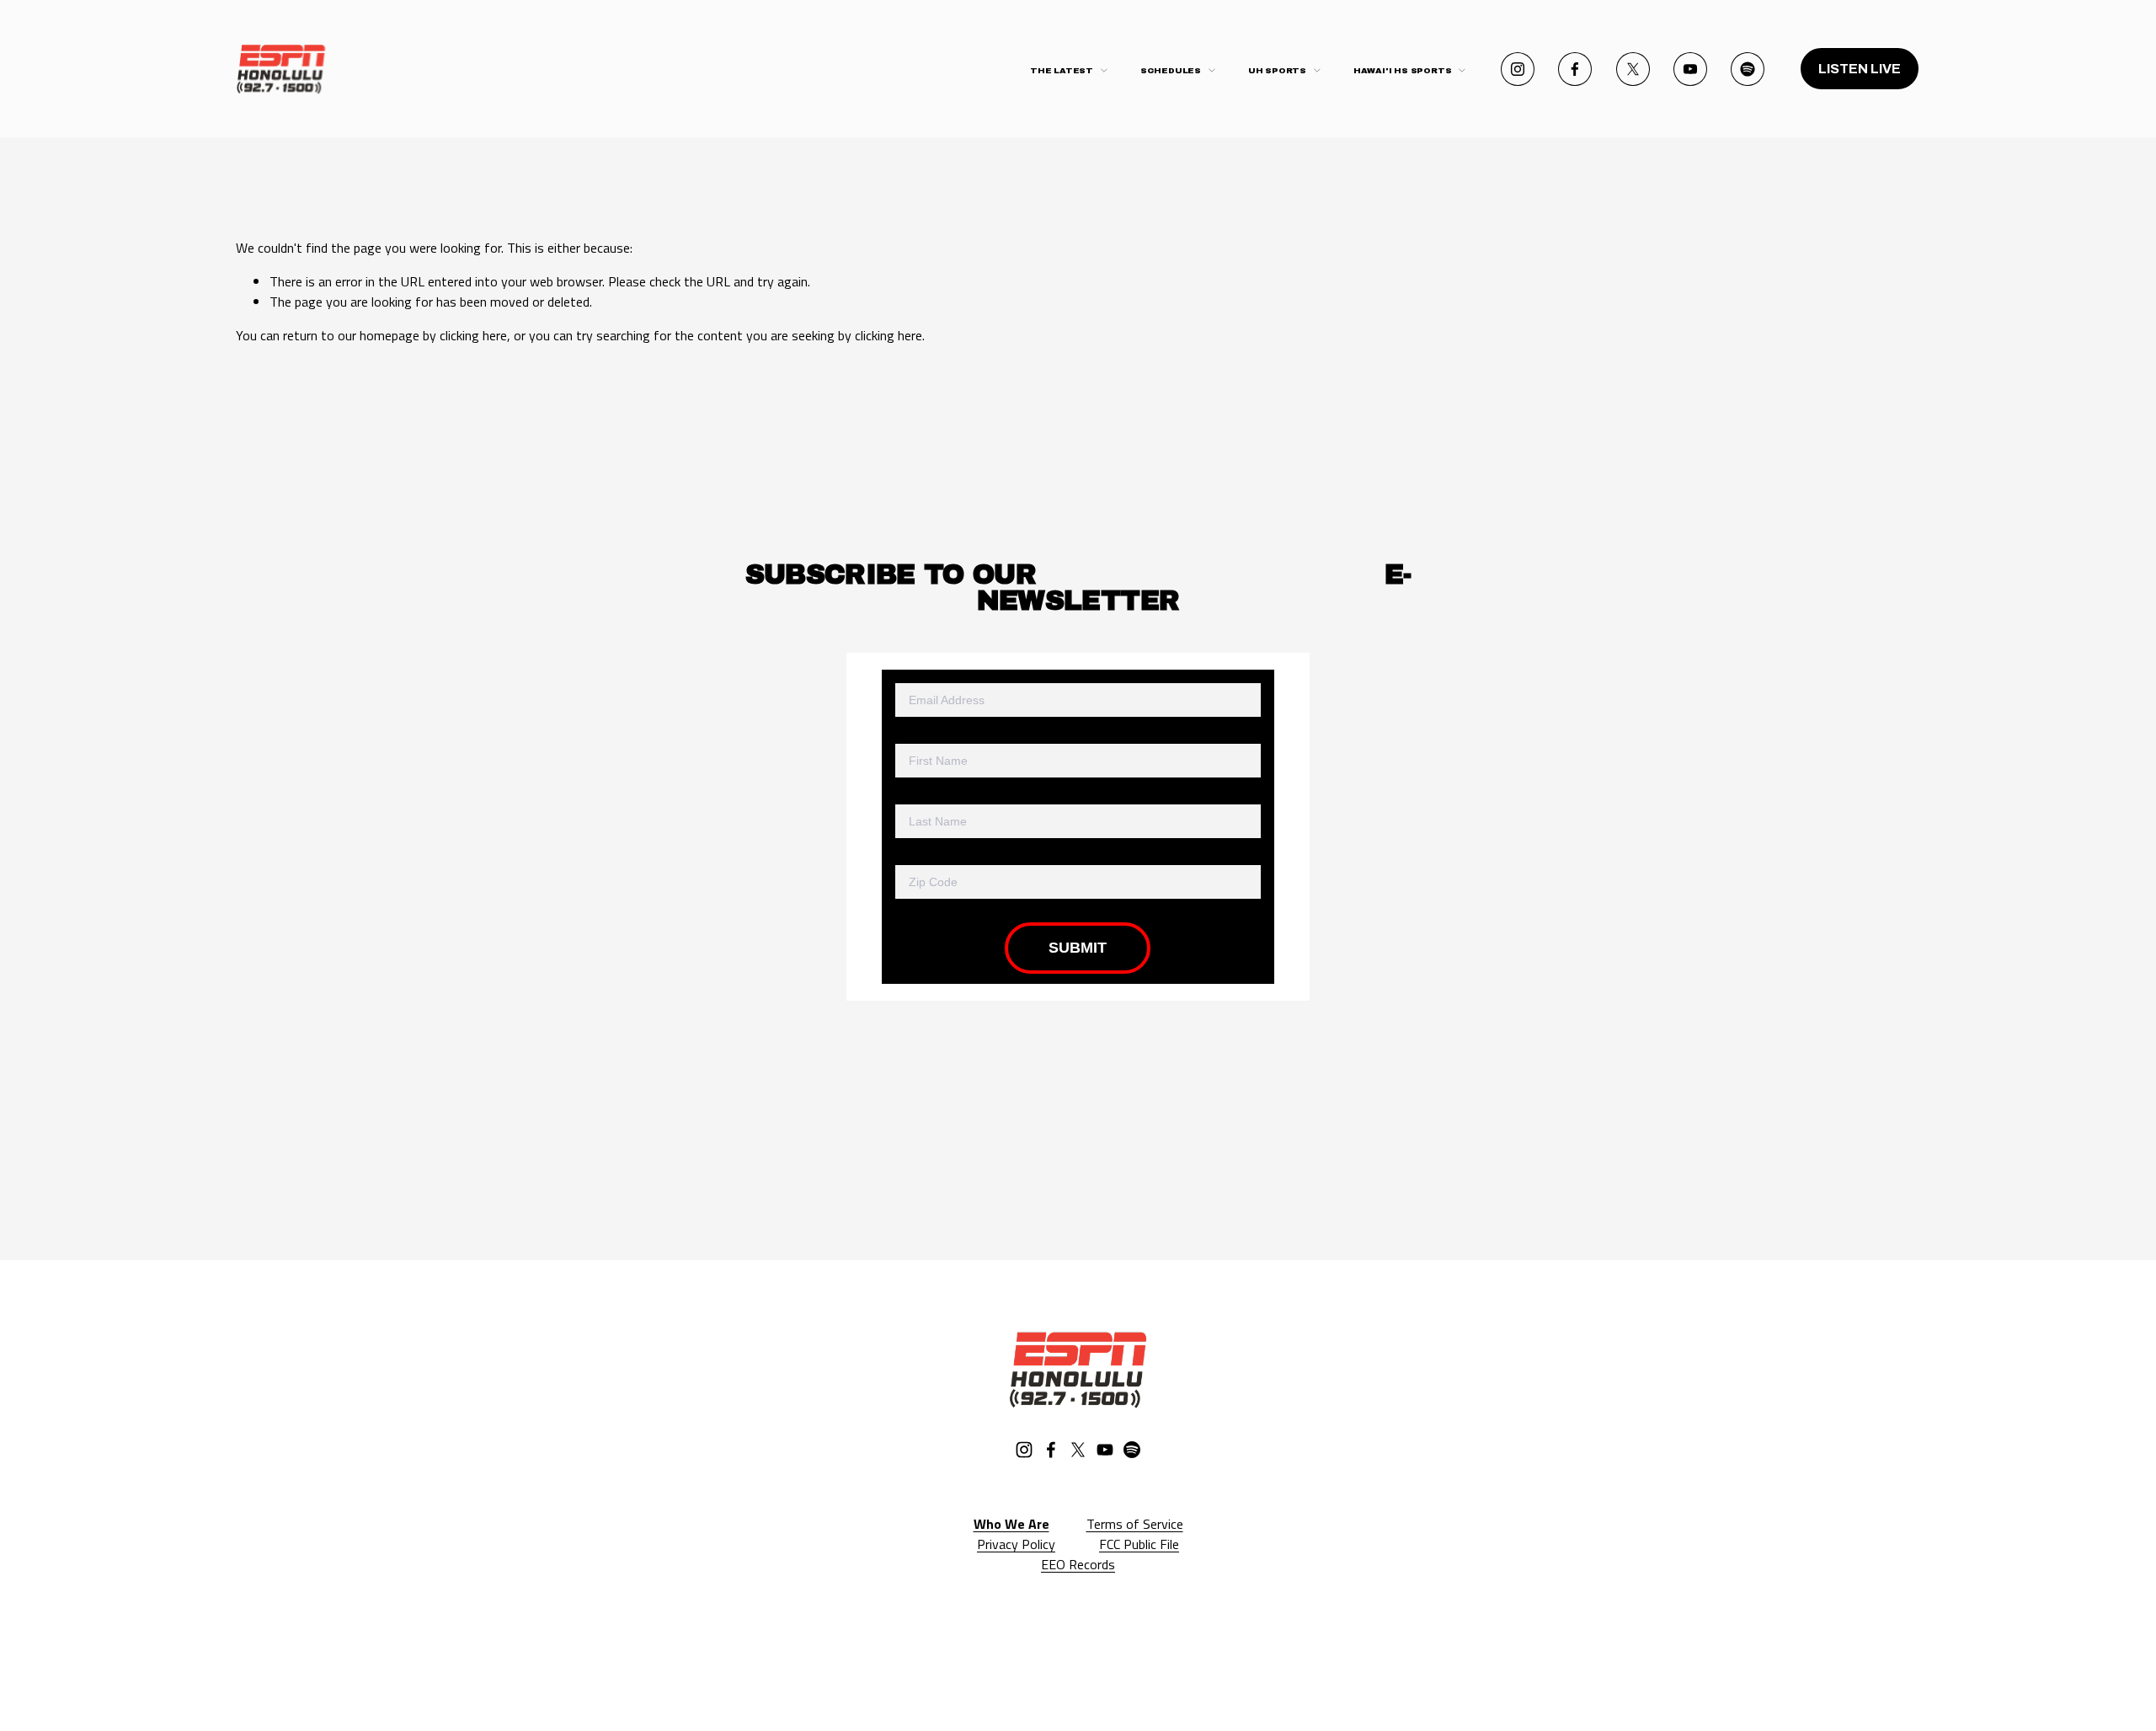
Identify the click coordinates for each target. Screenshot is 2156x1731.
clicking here (473, 335)
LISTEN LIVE (1860, 69)
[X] (1633, 69)
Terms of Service (1135, 1524)
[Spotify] (1748, 69)
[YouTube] (1690, 69)
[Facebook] (1575, 69)
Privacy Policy (1016, 1544)
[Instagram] (1518, 69)
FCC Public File (1139, 1544)
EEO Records (1078, 1564)
